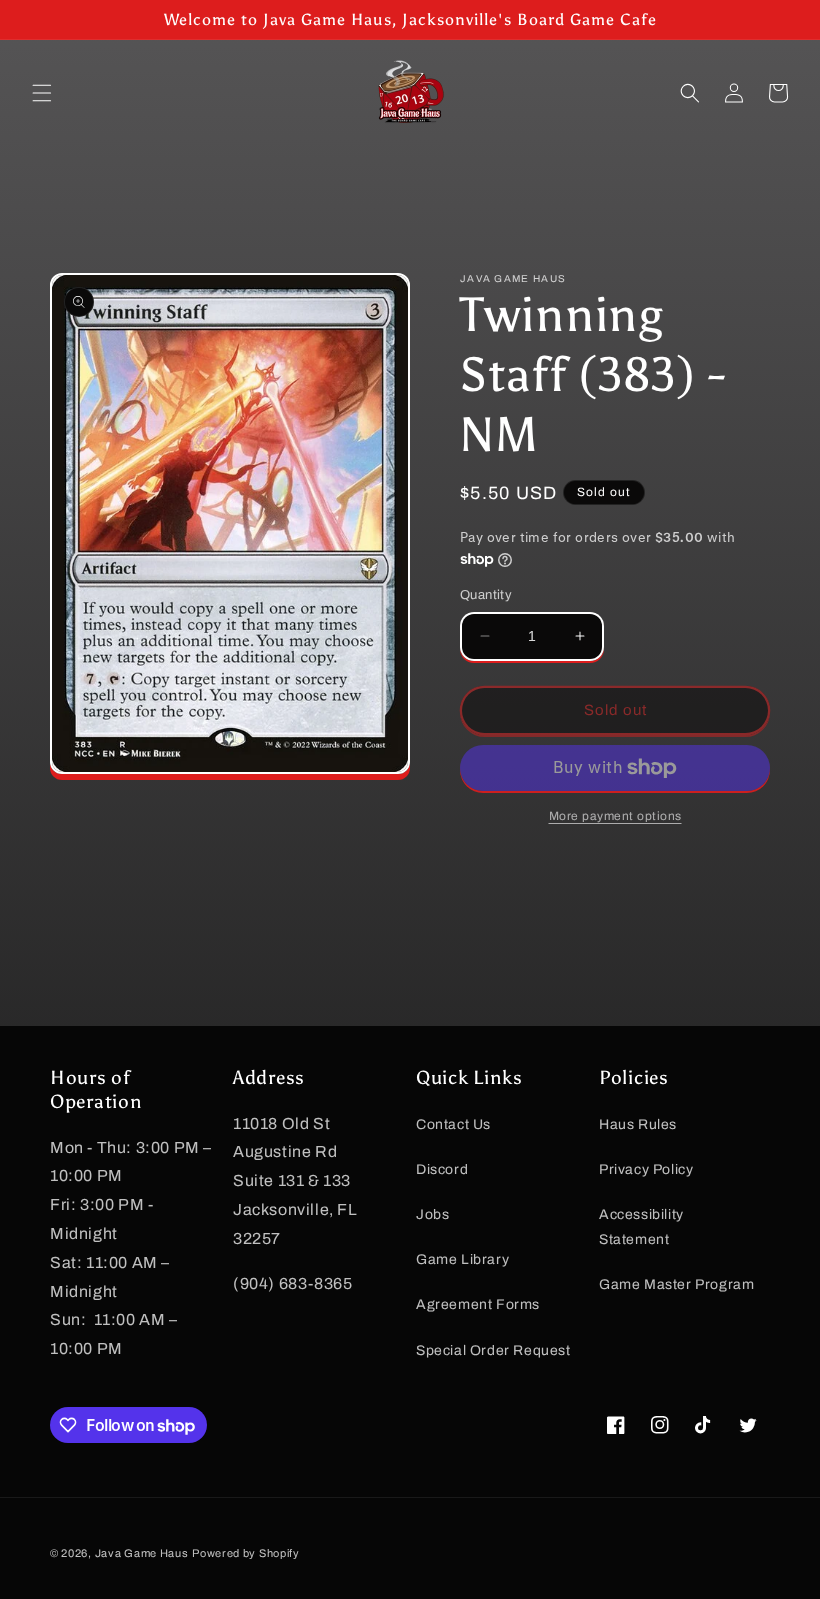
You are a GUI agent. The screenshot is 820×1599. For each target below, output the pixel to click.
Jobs (432, 1214)
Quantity (486, 595)
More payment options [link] (615, 816)
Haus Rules (638, 1124)
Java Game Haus (142, 1553)
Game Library (462, 1259)
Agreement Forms (478, 1304)
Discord (442, 1169)
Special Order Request (493, 1350)
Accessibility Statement (641, 1227)
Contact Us (453, 1124)
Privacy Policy (646, 1169)
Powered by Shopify (246, 1553)
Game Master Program (676, 1284)
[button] (42, 93)
